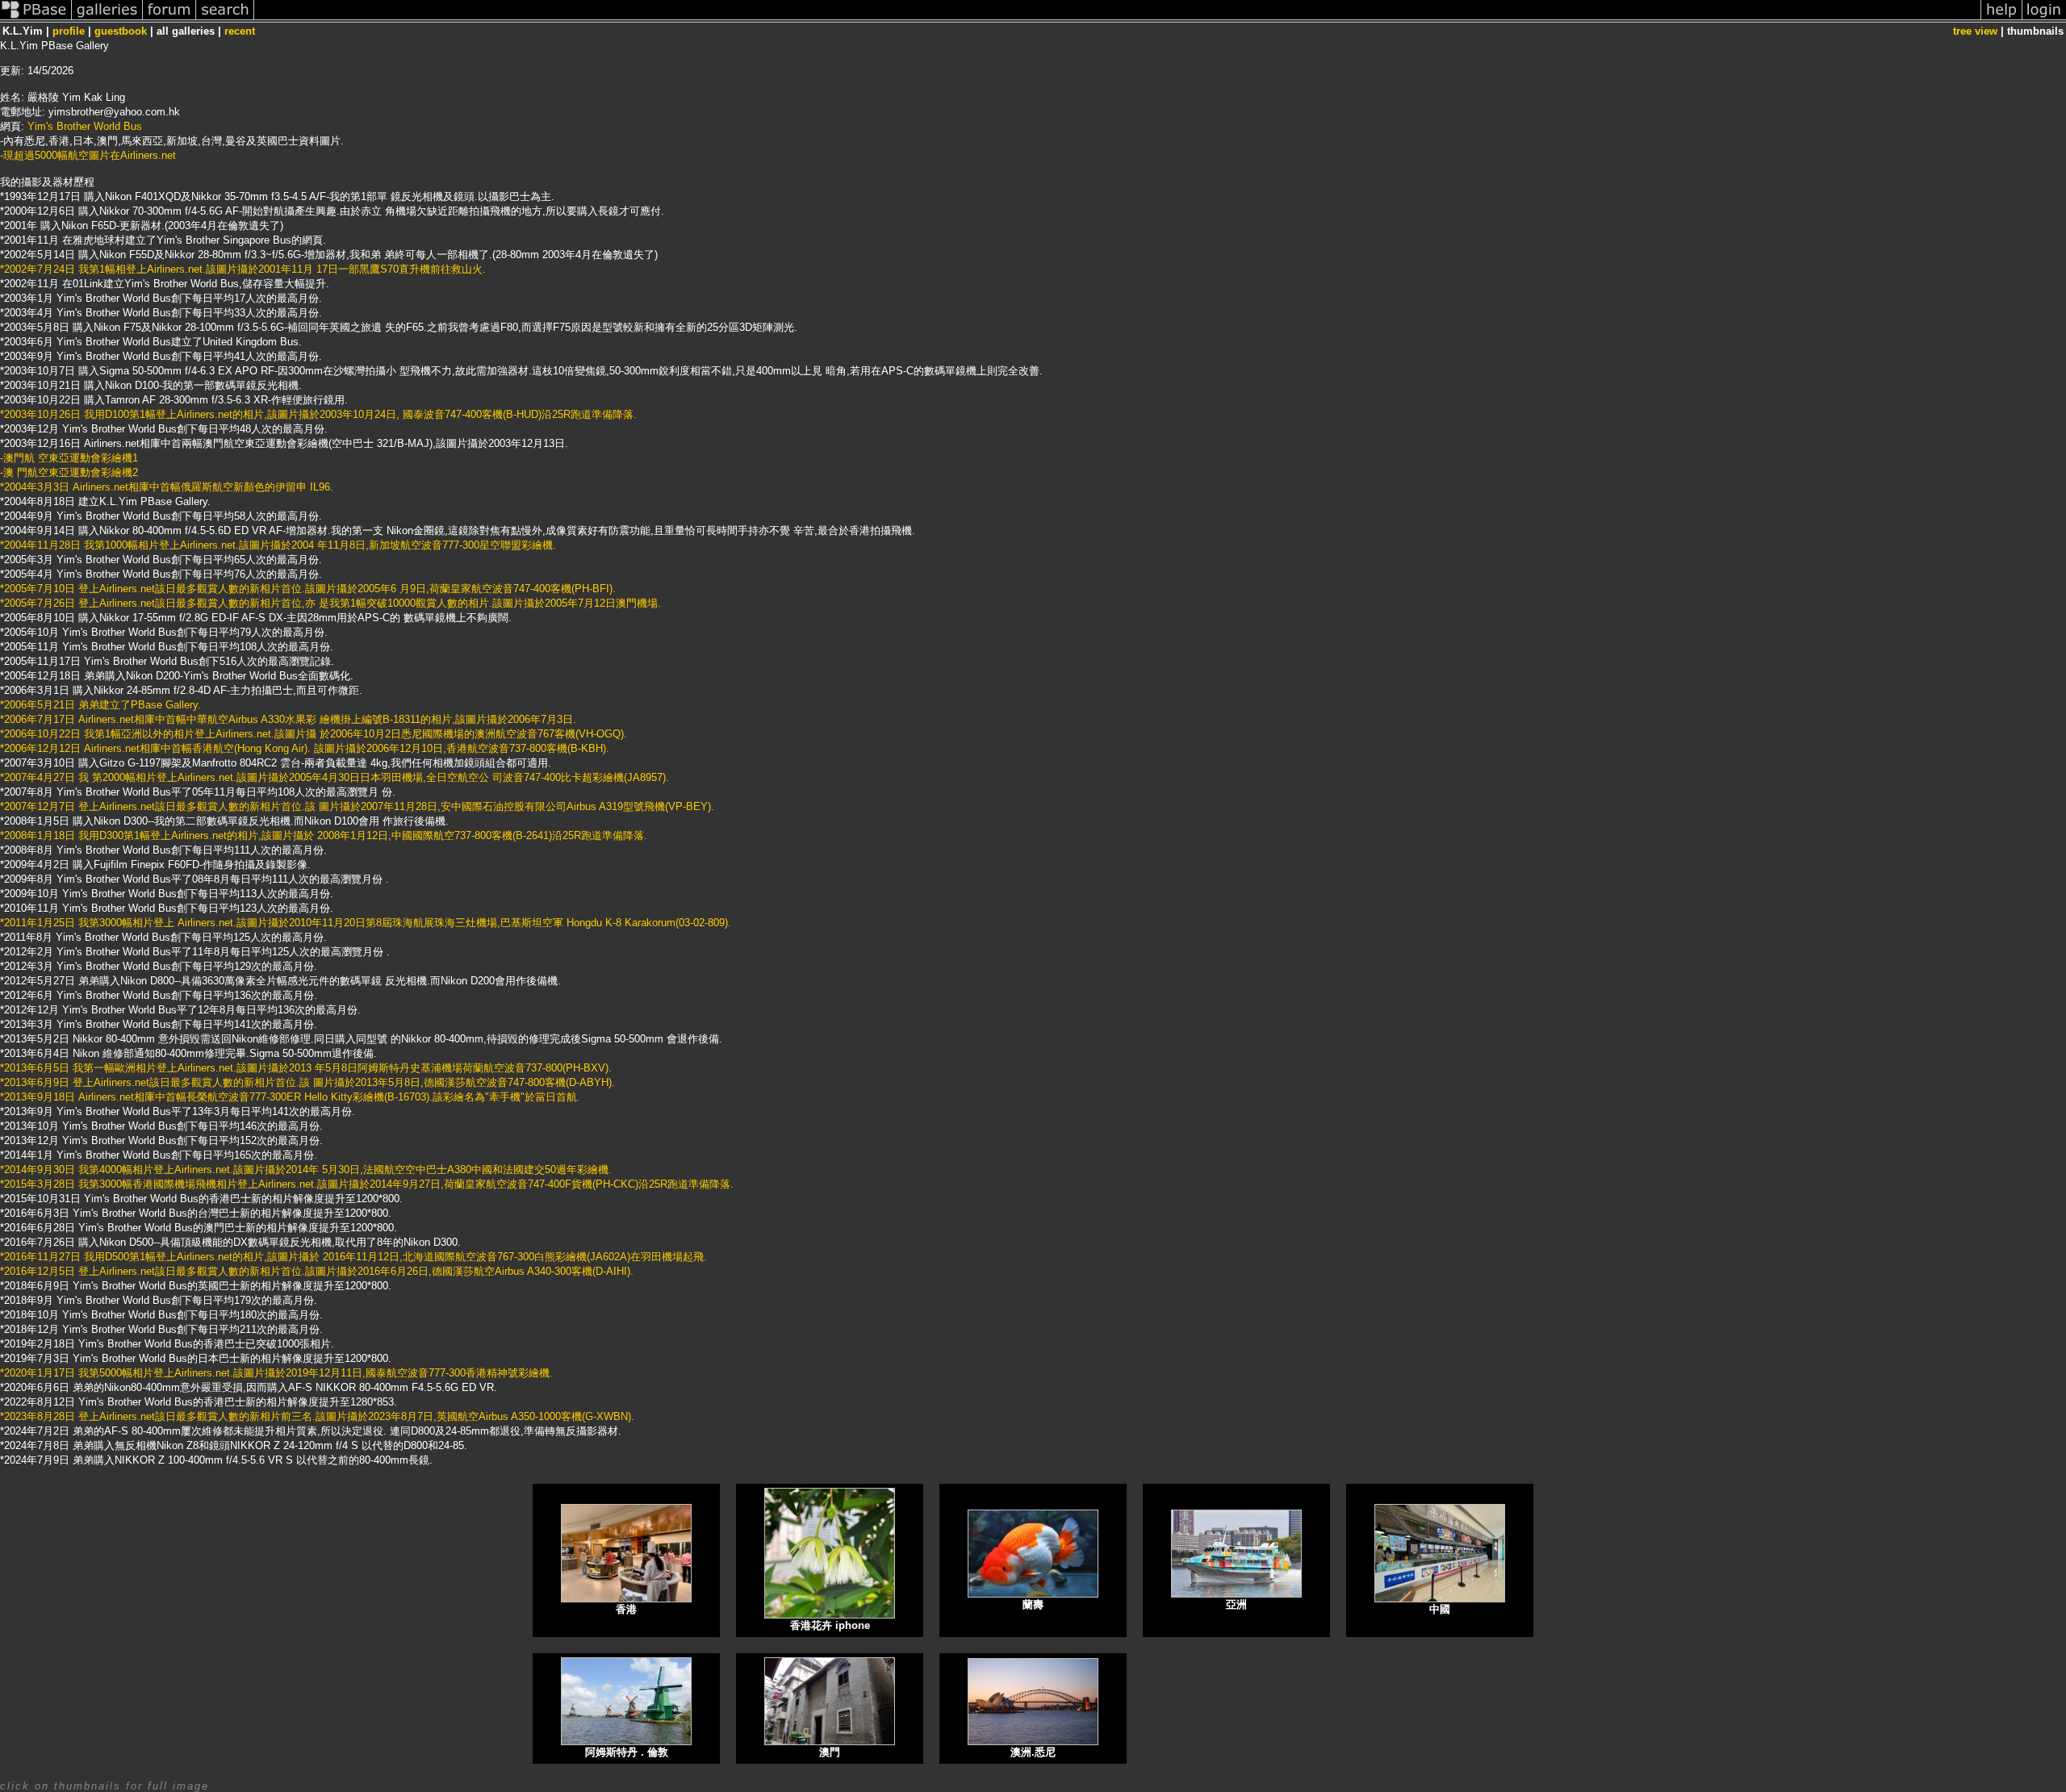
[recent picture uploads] (107, 19)
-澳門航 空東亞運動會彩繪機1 (69, 458)
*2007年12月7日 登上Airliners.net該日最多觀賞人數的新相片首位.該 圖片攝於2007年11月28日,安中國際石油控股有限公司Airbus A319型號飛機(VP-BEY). (357, 806)
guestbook (121, 31)
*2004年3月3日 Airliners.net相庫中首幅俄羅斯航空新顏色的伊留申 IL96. (167, 487)
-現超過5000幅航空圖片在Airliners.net (88, 155)
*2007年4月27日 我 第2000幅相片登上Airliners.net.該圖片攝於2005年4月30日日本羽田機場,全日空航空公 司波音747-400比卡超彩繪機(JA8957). (335, 777)
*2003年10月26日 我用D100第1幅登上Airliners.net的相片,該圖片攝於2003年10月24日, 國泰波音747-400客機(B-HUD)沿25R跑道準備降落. (318, 414)
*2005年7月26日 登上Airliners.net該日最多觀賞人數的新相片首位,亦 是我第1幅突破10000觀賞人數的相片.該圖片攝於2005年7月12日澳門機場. (330, 603)
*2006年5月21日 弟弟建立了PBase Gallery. (100, 705)
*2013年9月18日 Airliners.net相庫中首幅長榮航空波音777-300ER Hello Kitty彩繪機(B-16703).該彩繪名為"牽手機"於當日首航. (290, 1097)
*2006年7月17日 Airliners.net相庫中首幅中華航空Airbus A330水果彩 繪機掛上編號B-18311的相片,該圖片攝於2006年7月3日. (288, 719)
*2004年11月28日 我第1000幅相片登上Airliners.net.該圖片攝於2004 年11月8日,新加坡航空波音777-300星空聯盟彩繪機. (278, 545)
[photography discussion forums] (169, 19)
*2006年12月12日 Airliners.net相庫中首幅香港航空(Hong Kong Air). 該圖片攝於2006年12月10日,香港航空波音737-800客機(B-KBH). (305, 748)
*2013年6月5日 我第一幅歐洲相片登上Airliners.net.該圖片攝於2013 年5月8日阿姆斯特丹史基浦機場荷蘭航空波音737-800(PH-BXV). (306, 1068)
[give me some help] (2001, 19)
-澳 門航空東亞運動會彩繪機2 (69, 472)
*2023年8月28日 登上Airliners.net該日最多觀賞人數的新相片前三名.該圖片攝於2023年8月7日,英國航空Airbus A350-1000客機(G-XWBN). (317, 1416)
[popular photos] (1117, 19)
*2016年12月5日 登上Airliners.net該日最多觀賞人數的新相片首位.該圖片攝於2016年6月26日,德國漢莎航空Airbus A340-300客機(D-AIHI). (317, 1271)
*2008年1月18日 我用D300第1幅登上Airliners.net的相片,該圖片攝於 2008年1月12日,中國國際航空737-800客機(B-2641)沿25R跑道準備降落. (324, 835)
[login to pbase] (2044, 19)
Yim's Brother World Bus (85, 126)
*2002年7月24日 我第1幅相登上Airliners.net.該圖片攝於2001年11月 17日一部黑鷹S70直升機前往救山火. (243, 269)
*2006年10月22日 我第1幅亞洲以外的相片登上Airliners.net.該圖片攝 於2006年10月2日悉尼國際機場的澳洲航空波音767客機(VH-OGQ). (314, 734)
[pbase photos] (36, 19)
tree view (1975, 31)
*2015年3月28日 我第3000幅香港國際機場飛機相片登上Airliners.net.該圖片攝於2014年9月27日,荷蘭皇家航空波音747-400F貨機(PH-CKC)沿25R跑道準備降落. (367, 1184)
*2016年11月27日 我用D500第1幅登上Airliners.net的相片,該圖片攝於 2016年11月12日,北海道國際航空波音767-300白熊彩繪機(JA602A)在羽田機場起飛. (353, 1257)
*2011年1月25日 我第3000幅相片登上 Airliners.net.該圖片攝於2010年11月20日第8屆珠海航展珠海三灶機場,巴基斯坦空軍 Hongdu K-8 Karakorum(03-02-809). (366, 923)
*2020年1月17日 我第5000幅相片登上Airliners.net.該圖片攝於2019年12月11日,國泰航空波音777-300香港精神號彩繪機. (276, 1373)
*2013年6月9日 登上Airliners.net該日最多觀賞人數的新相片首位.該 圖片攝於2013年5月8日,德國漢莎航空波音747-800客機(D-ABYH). (307, 1082)
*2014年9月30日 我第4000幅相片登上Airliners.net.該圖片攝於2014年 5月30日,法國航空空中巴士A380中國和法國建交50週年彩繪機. (306, 1170)
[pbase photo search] (225, 19)
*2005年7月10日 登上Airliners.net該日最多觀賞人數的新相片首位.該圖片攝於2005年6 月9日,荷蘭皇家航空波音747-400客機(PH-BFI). (308, 589)
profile (69, 31)
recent (240, 31)
